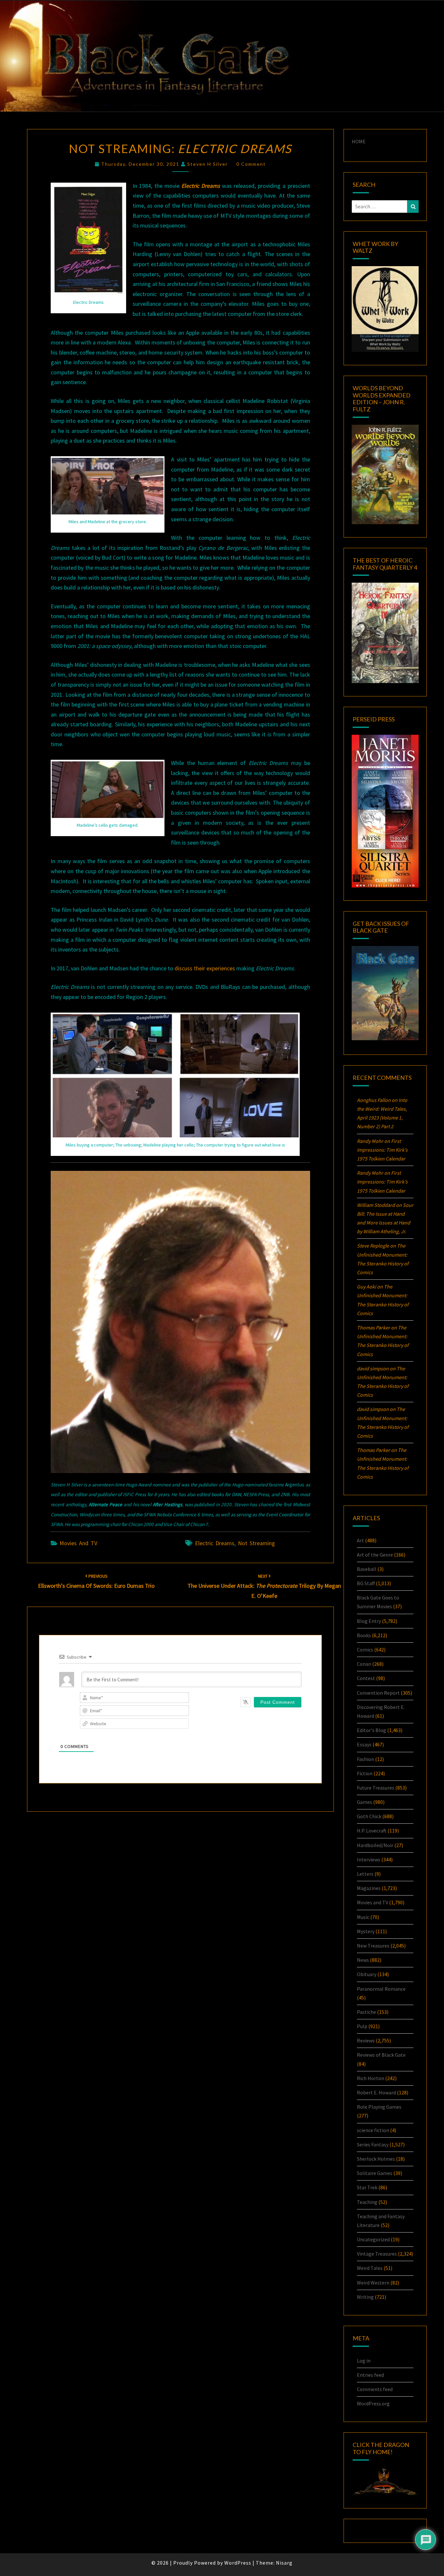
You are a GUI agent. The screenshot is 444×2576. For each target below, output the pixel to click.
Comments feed (375, 2389)
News (363, 1960)
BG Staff (366, 1583)
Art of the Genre (375, 1555)
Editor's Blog (372, 1730)
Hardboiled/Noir (375, 1845)
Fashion (366, 1759)
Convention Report (378, 1693)
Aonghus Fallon (374, 1100)
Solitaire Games (375, 2173)
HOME (359, 141)
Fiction (365, 1773)
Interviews (369, 1859)
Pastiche (366, 2012)
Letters (365, 1874)
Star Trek (367, 2187)
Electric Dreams (215, 1543)
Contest (366, 1678)
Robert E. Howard (376, 2092)
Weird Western (373, 2283)
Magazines (369, 1888)
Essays (364, 1744)
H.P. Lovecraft (372, 1831)
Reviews (366, 2040)
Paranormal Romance (381, 1989)
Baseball (367, 1569)
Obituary (367, 1974)
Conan (364, 1664)
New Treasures (373, 1946)
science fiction (373, 2130)
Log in (364, 2361)
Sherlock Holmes (376, 2159)
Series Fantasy (373, 2144)
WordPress (238, 2563)
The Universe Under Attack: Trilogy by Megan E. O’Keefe (264, 1586)
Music (363, 1917)
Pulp (362, 2026)
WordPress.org (373, 2403)
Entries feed (370, 2375)
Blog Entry (369, 1621)
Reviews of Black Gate (381, 2055)
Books (364, 1635)
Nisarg (284, 2563)
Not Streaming (256, 1543)
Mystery (366, 1931)
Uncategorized (373, 2239)
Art (360, 1540)
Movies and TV (78, 1543)
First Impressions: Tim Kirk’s (382, 1150)
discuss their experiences (205, 968)
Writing (365, 2297)
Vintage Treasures (377, 2254)
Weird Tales (370, 2268)
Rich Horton (371, 2078)
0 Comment (251, 164)
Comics (365, 1650)
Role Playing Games (379, 2107)
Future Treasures (376, 1788)
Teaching (367, 2202)
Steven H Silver (208, 164)
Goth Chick (369, 1816)
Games (365, 1802)
